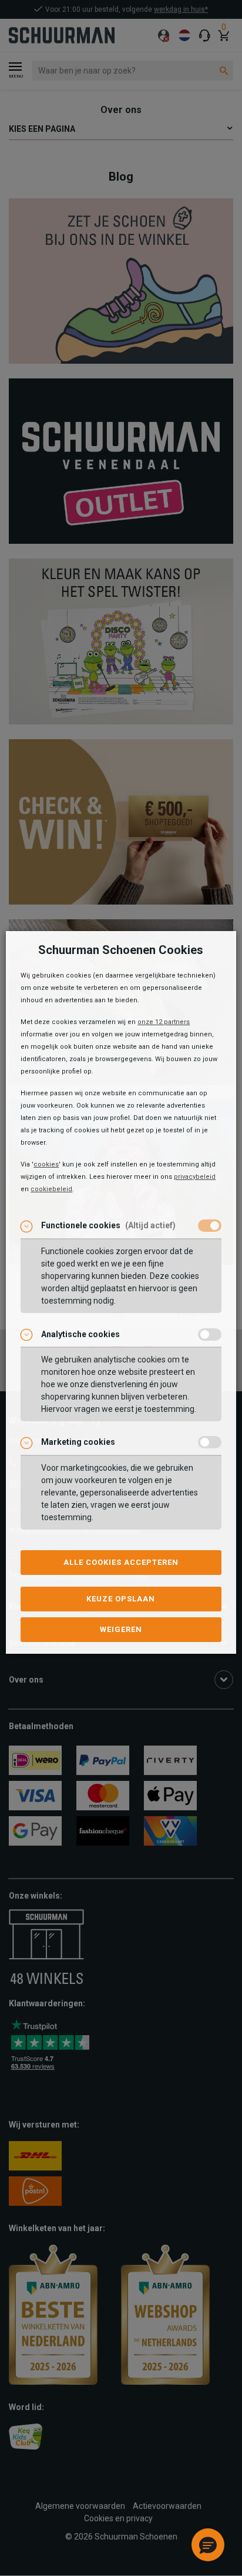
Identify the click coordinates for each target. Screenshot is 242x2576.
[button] (208, 2545)
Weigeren (121, 1629)
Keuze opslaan (121, 1599)
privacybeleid (195, 1177)
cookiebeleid (51, 1189)
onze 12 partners (164, 1022)
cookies (46, 1164)
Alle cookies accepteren (121, 1562)
